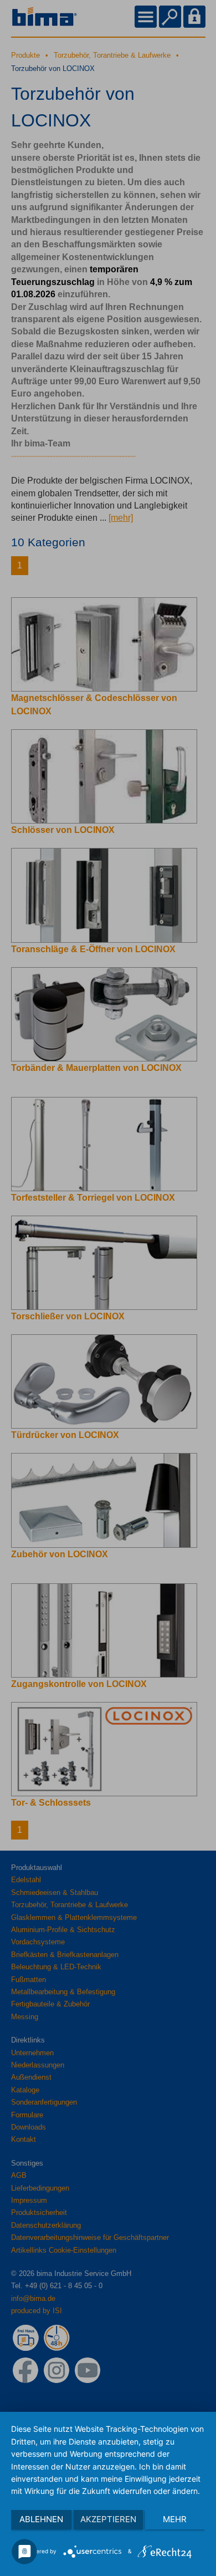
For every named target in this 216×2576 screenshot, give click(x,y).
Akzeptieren (108, 2519)
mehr (175, 2519)
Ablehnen (41, 2519)
